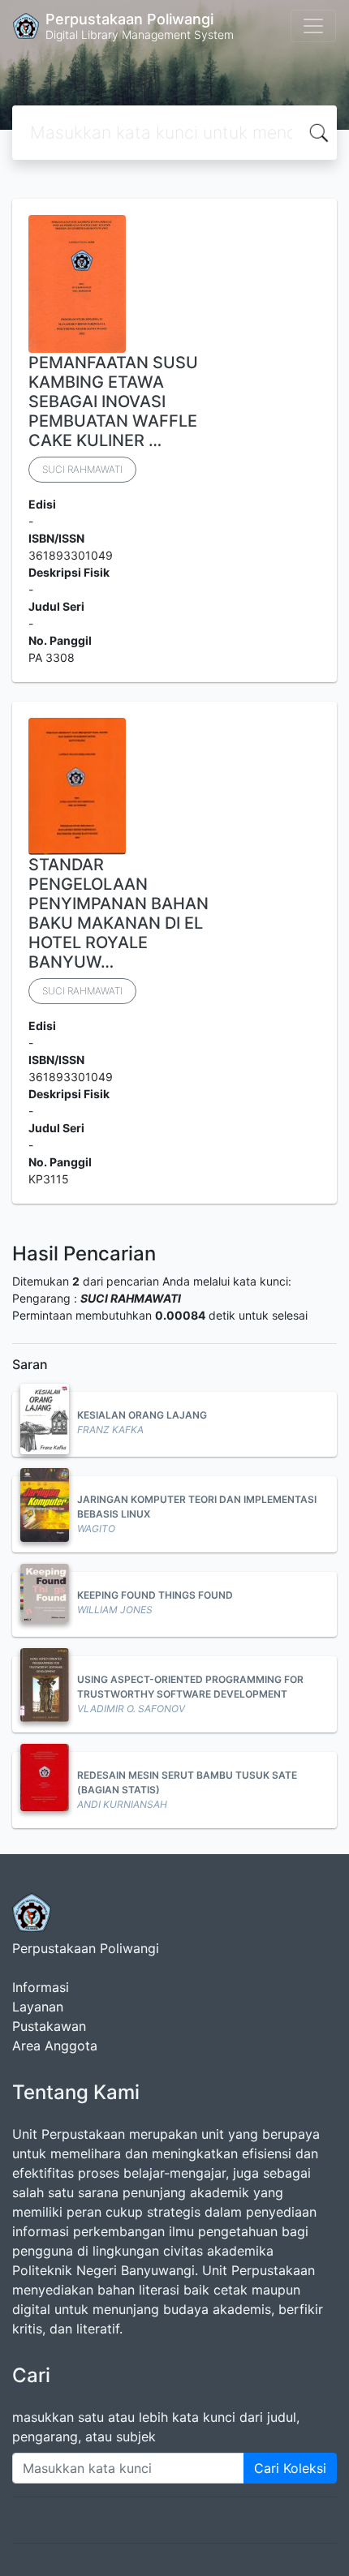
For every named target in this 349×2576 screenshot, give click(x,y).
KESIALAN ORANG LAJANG (142, 1415)
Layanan (38, 2007)
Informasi (41, 1987)
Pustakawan (49, 2026)
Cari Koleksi (290, 2468)
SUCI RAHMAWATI (82, 469)
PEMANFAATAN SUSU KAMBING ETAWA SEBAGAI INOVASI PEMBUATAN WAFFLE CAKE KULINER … (113, 401)
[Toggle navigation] (313, 26)
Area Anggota (55, 2046)
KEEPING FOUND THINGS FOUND (155, 1595)
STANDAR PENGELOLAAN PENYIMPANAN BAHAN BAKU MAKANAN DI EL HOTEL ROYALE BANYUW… (118, 913)
